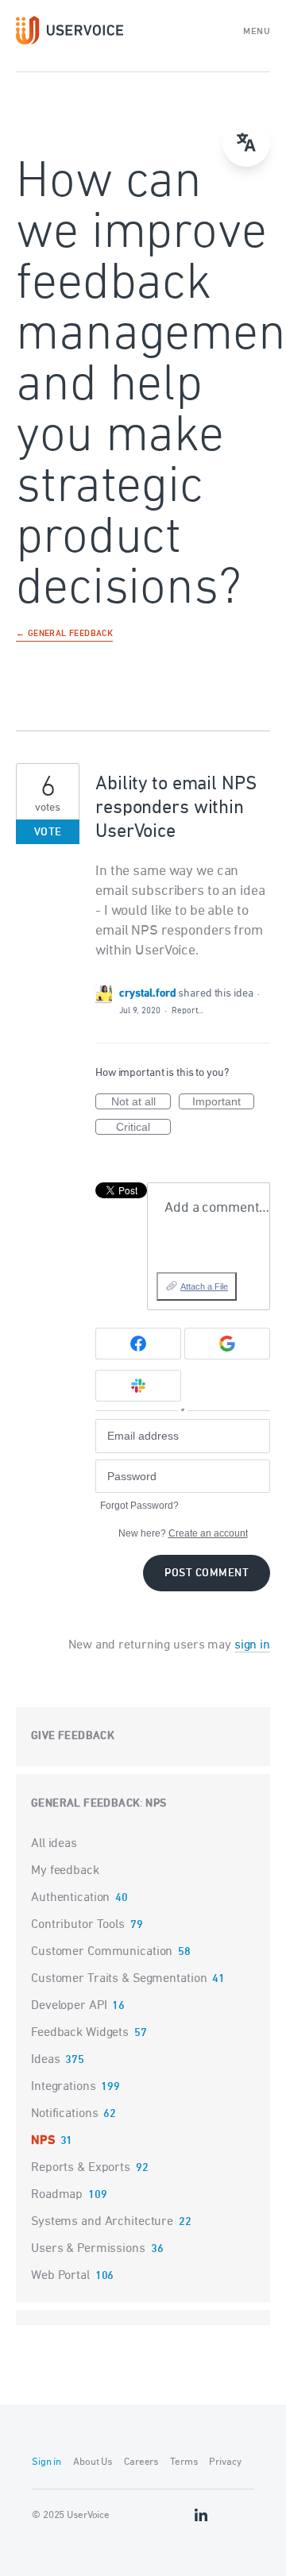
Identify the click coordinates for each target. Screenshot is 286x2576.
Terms (184, 2462)
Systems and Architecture (102, 2222)
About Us (93, 2462)
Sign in (46, 2462)
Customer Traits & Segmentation (119, 1979)
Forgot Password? (139, 1506)
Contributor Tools (78, 1925)
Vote (48, 833)
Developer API (69, 2006)
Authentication (70, 1898)
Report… (187, 1010)
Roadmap (57, 2195)
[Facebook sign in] (138, 1344)
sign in (252, 1645)
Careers (141, 2462)
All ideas (54, 1844)
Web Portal (60, 2276)
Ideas (45, 2060)
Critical (143, 1128)
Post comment (207, 1573)
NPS (156, 1804)
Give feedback (73, 1736)
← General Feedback (64, 634)
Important (223, 1102)
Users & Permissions (88, 2249)
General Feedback (85, 1804)
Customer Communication (102, 1952)
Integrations (64, 2087)
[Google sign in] (227, 1344)
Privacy (225, 2462)
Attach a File (204, 1286)
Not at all (141, 1102)
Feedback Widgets (80, 2033)
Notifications (64, 2114)
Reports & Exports (81, 2168)
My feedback (65, 1871)
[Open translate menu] (246, 143)
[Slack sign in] (138, 1386)
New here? (183, 1533)
